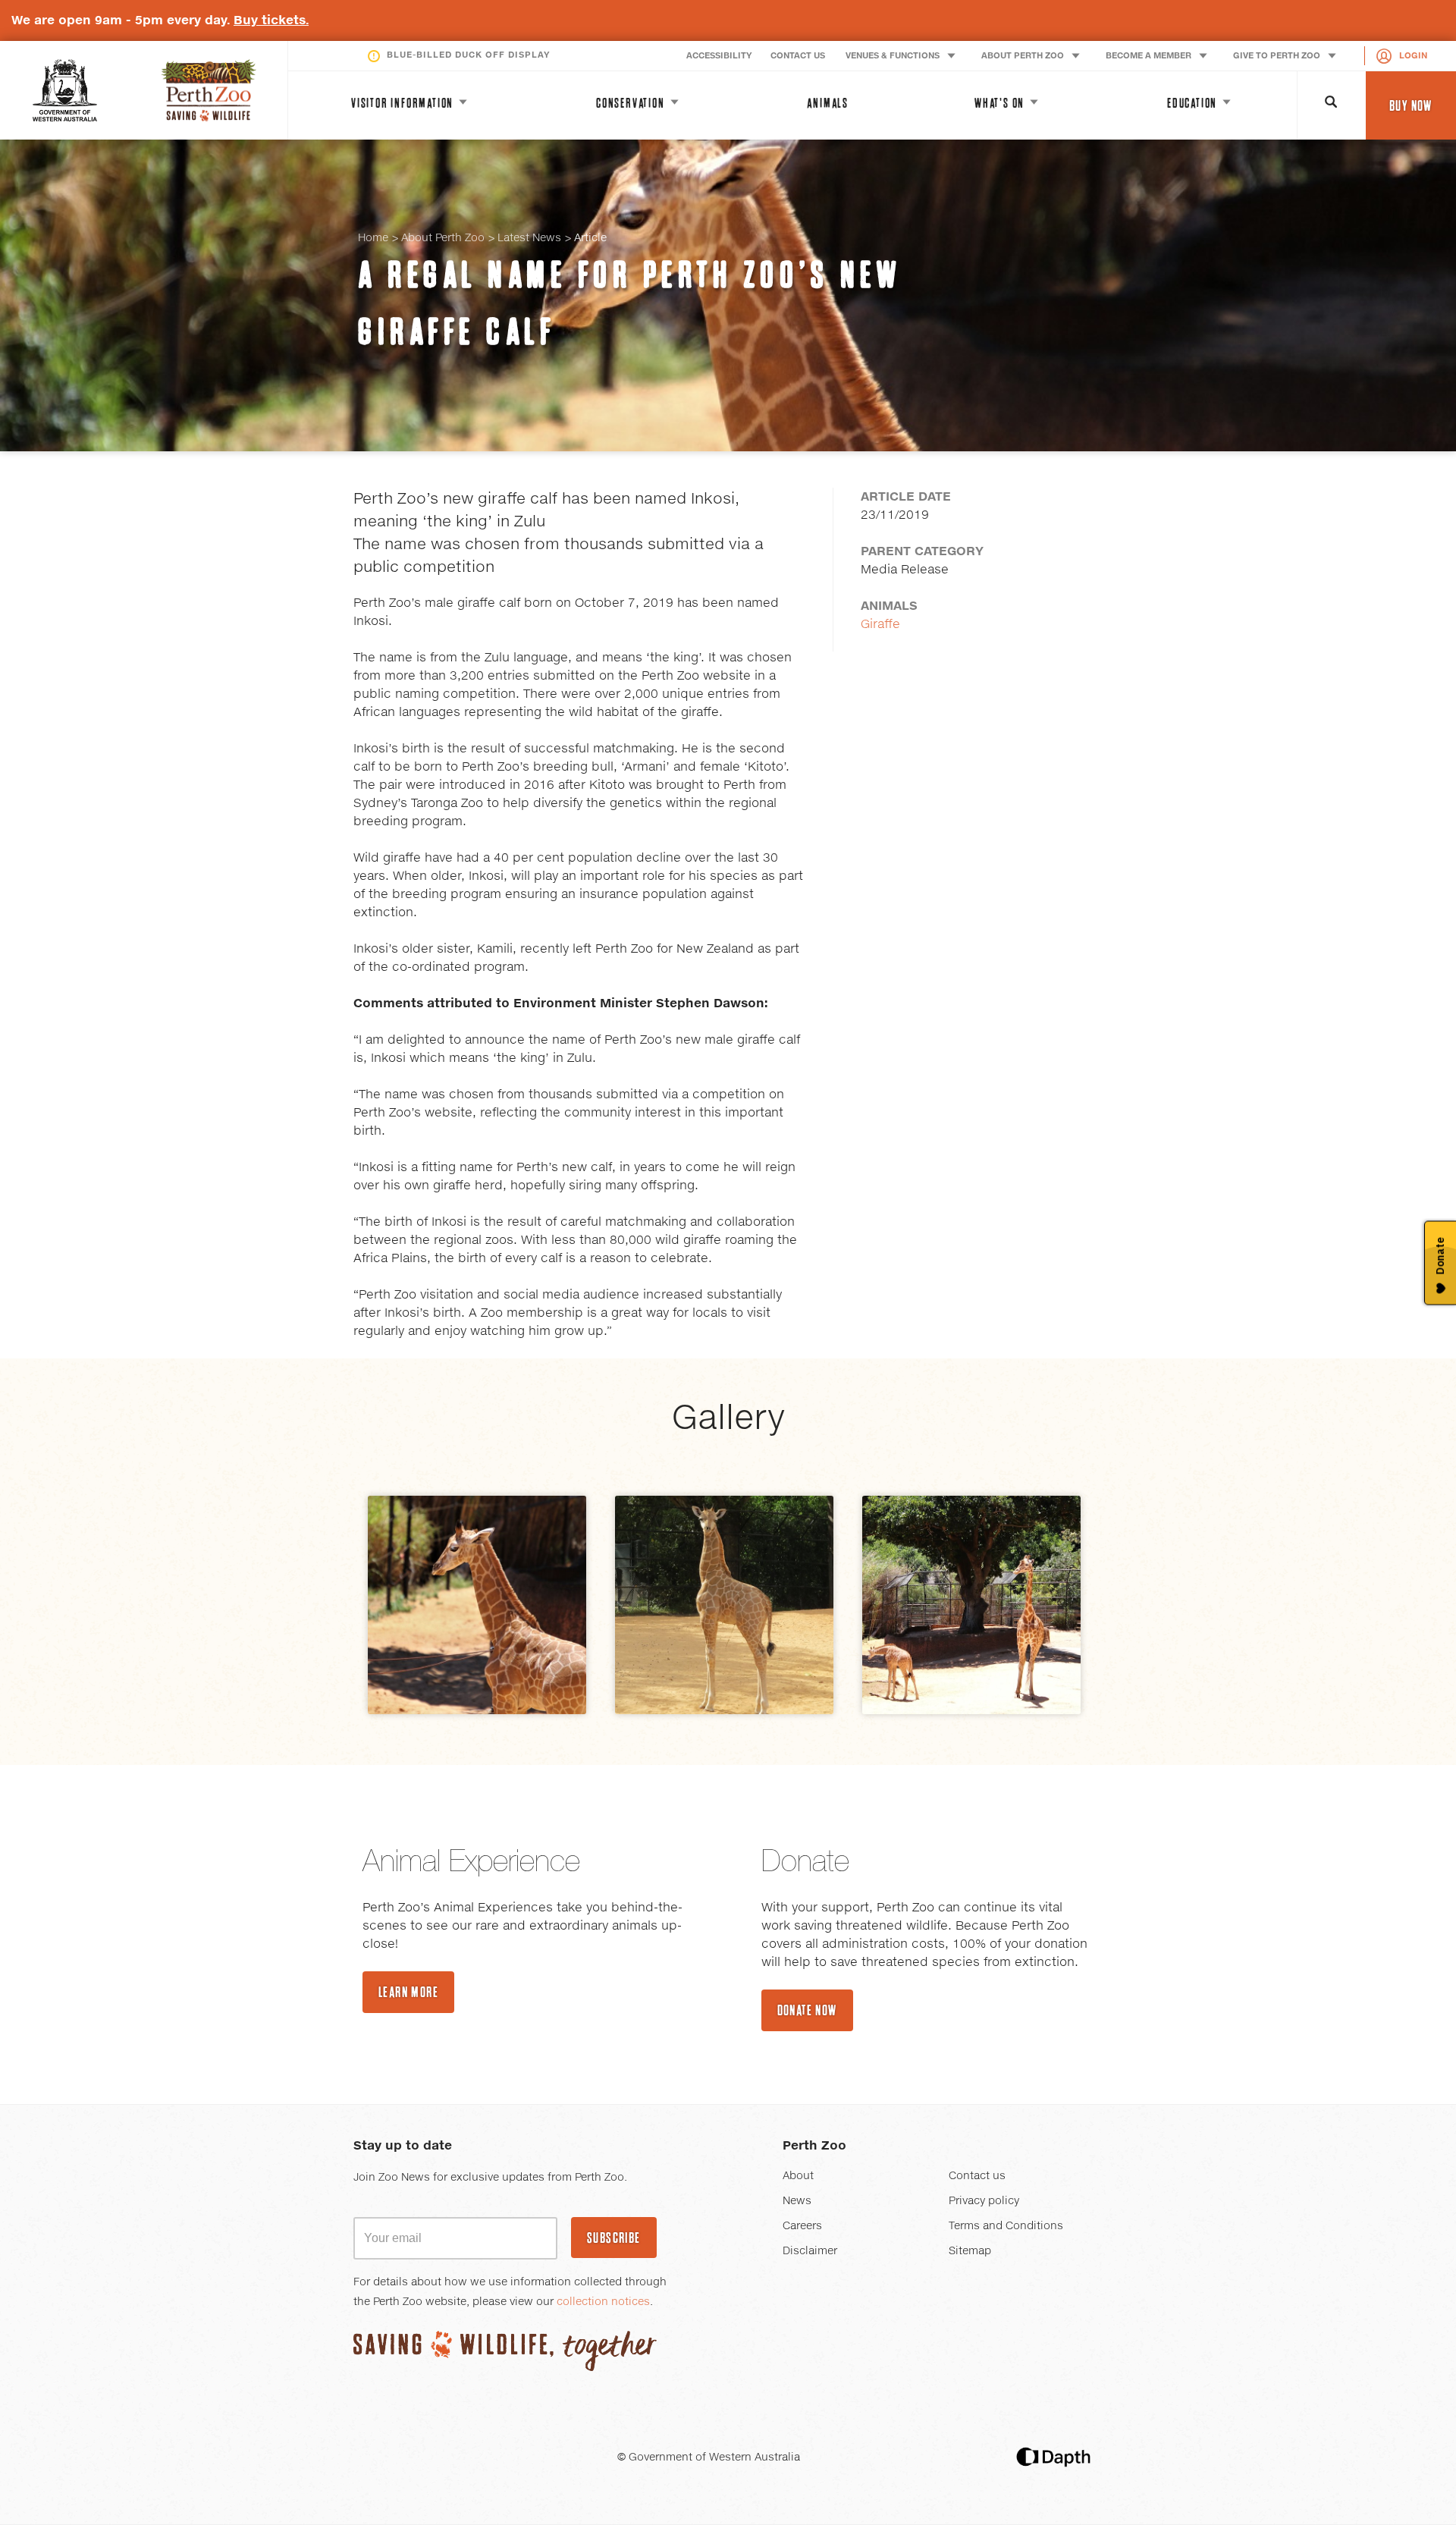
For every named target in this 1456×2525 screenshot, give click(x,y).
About (798, 2176)
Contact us (977, 2176)
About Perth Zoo (443, 238)
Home (373, 238)
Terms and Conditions (1006, 2226)
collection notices (603, 2302)
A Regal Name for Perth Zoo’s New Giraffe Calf (630, 303)
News (797, 2201)
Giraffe (880, 624)
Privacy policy (984, 2201)
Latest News (529, 238)
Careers (802, 2226)
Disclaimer (810, 2251)
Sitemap (970, 2251)
